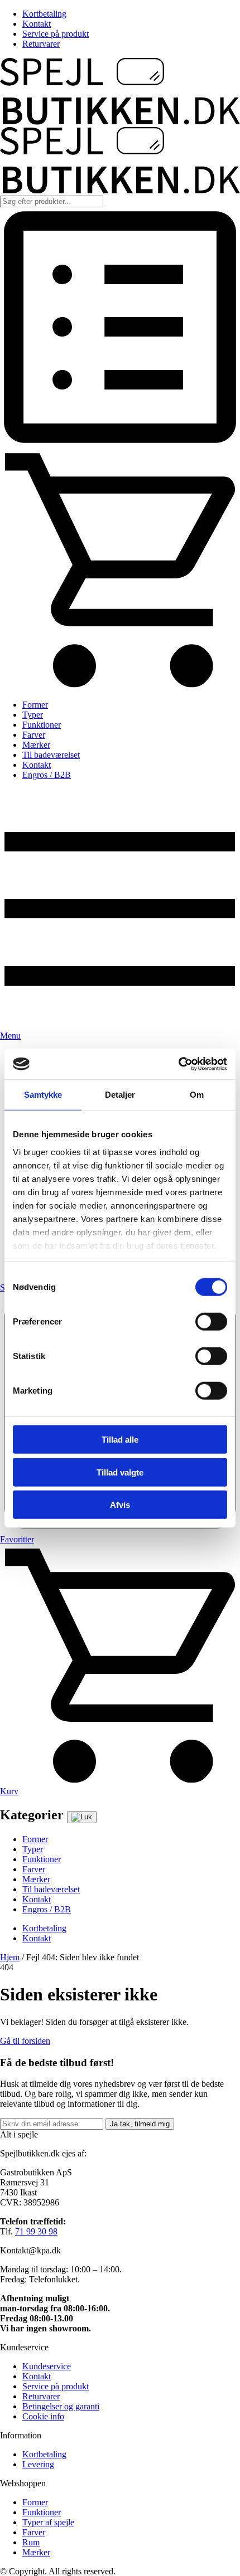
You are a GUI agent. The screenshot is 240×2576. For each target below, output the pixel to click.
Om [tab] (197, 1095)
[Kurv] (120, 686)
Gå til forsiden (25, 2041)
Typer (33, 715)
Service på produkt (56, 34)
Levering (38, 2464)
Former (35, 705)
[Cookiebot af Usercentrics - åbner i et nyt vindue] (178, 1064)
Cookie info (43, 2416)
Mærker (36, 745)
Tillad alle (120, 1440)
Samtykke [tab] (43, 1095)
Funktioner (42, 725)
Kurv (9, 1791)
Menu (10, 1036)
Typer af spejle (48, 2522)
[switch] (211, 1322)
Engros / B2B (47, 775)
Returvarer (41, 44)
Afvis (120, 1505)
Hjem (10, 1957)
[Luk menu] (82, 1817)
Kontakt (37, 24)
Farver (34, 735)
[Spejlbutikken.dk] (120, 122)
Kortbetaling (44, 14)
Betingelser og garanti (61, 2406)
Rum (31, 2542)
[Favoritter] (120, 444)
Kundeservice (47, 2366)
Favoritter (17, 1539)
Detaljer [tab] (120, 1095)
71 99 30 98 (36, 2231)
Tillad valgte (120, 1472)
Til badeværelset (51, 755)
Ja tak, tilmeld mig (140, 2124)
